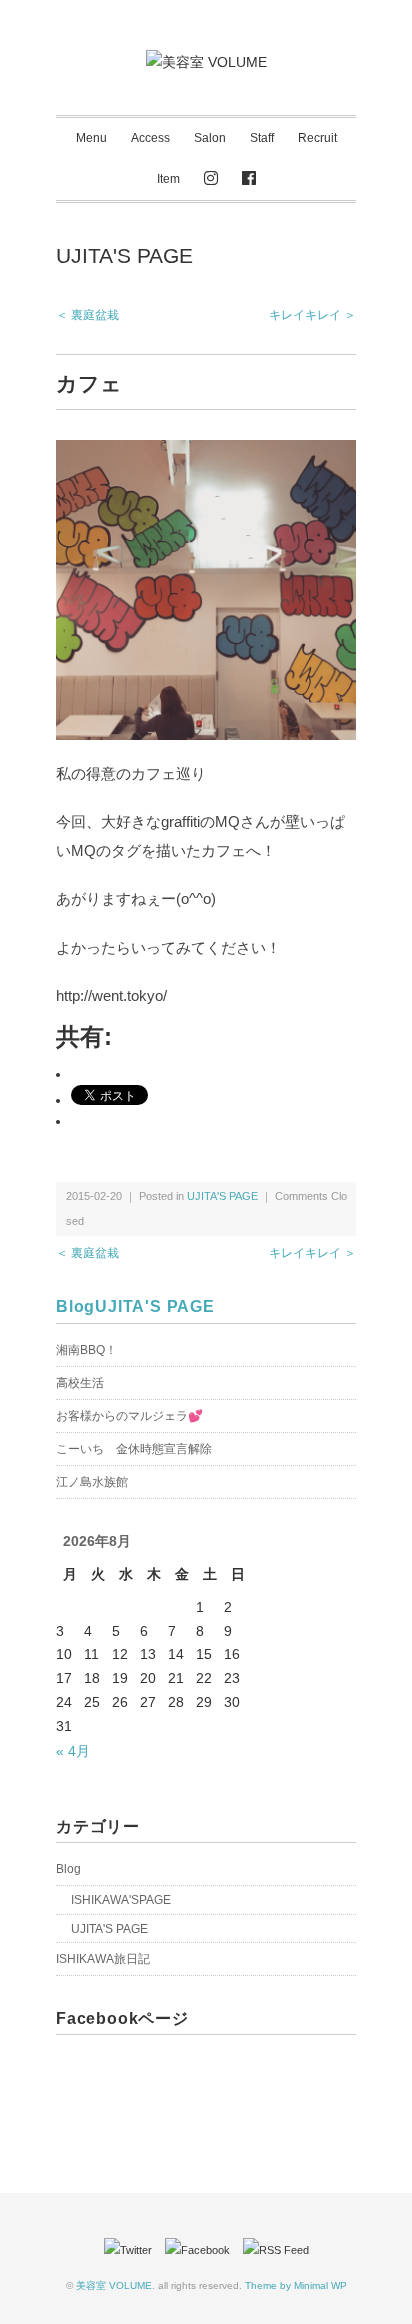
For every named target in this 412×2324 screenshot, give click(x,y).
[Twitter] (133, 2250)
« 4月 (73, 1751)
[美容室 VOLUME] (206, 62)
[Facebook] (249, 179)
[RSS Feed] (276, 2250)
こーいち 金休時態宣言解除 (134, 1449)
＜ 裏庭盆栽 (87, 315)
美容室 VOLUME (114, 2285)
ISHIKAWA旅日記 (103, 1959)
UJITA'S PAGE (124, 255)
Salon (210, 138)
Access (150, 138)
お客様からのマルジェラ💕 (129, 1416)
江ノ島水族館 (92, 1482)
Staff (262, 138)
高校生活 (80, 1383)
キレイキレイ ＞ (312, 315)
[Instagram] (211, 179)
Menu (91, 138)
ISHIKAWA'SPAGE (121, 1900)
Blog (75, 1306)
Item (168, 179)
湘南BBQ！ (86, 1350)
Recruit (317, 138)
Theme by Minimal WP (296, 2285)
